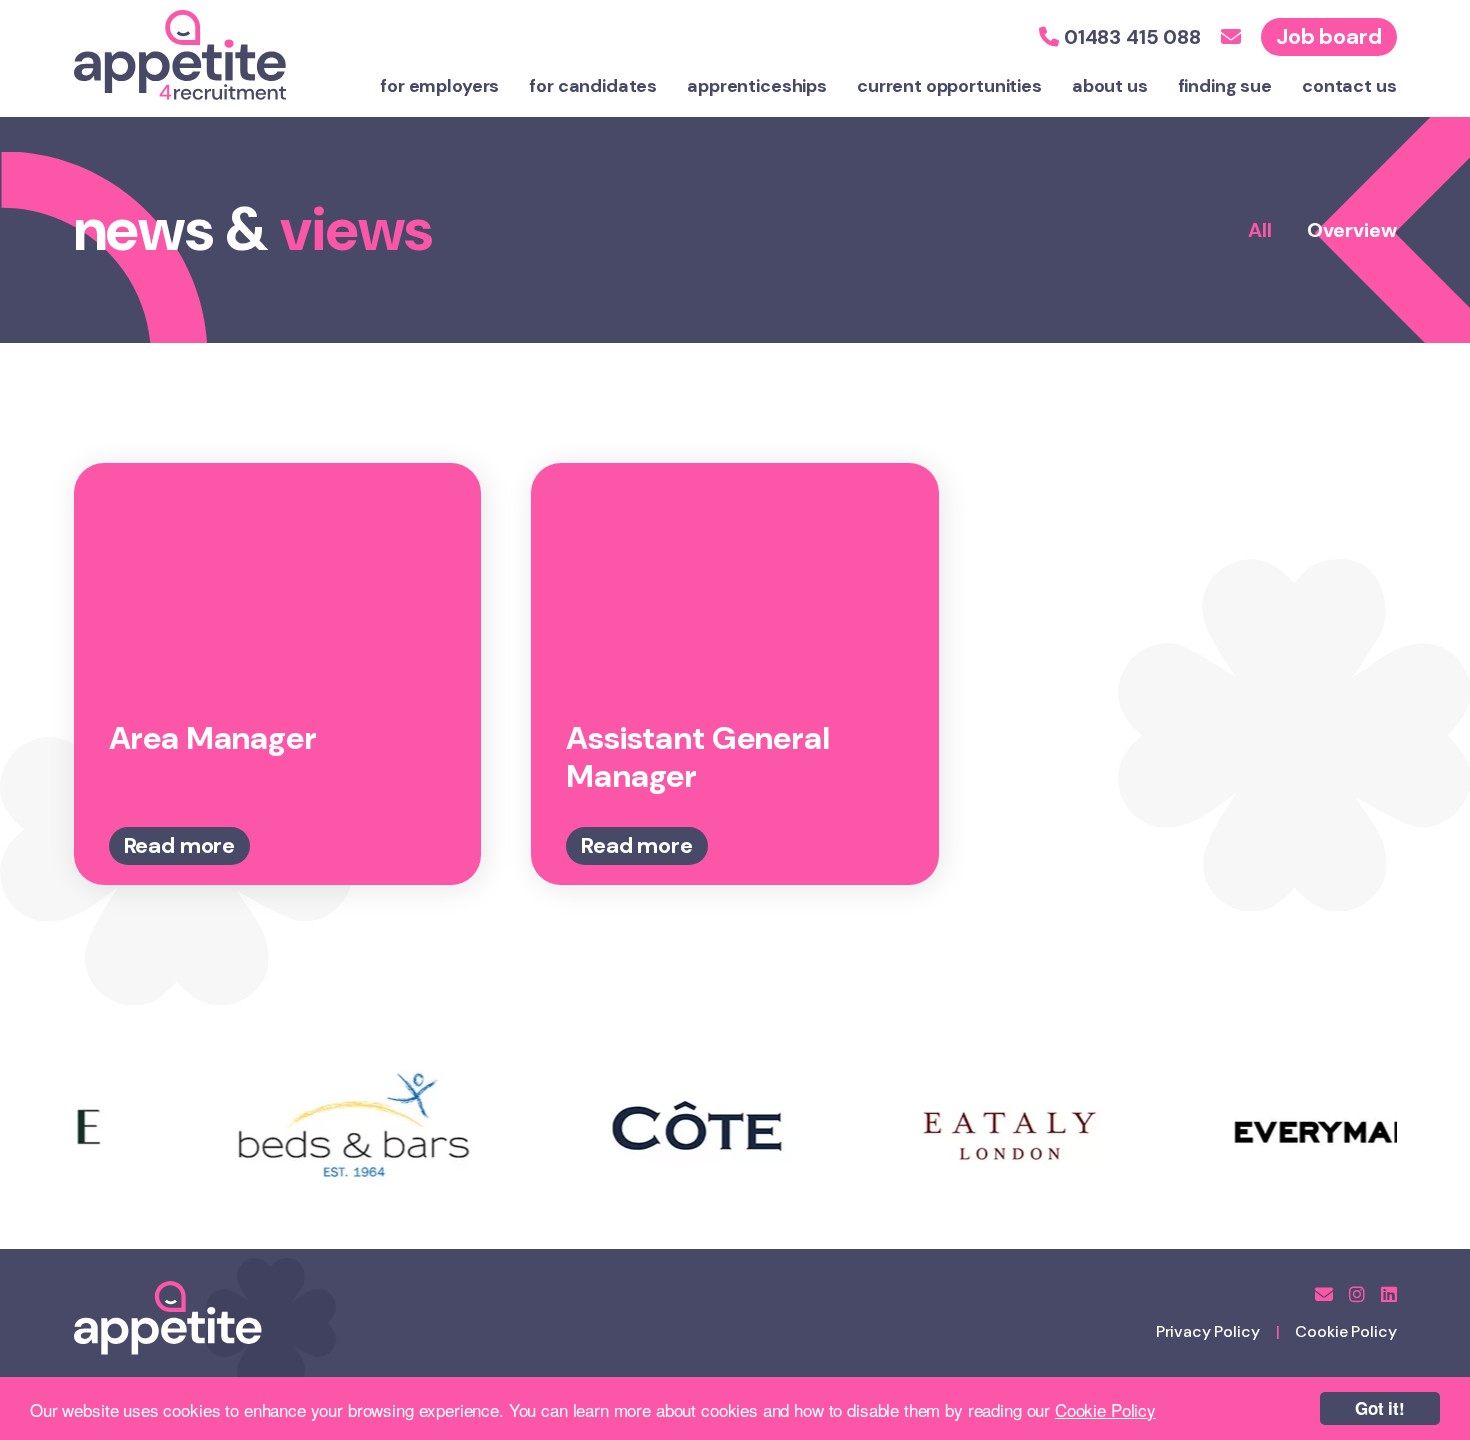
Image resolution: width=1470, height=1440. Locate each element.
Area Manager (213, 738)
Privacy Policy (1208, 1331)
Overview (1352, 230)
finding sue (1225, 86)
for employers (439, 86)
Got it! (1380, 1408)
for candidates (593, 86)
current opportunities (949, 86)
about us (1110, 86)
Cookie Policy (1105, 1409)
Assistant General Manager (697, 757)
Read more (180, 845)
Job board (1329, 36)
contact (1349, 86)
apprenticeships (757, 86)
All (1260, 230)
